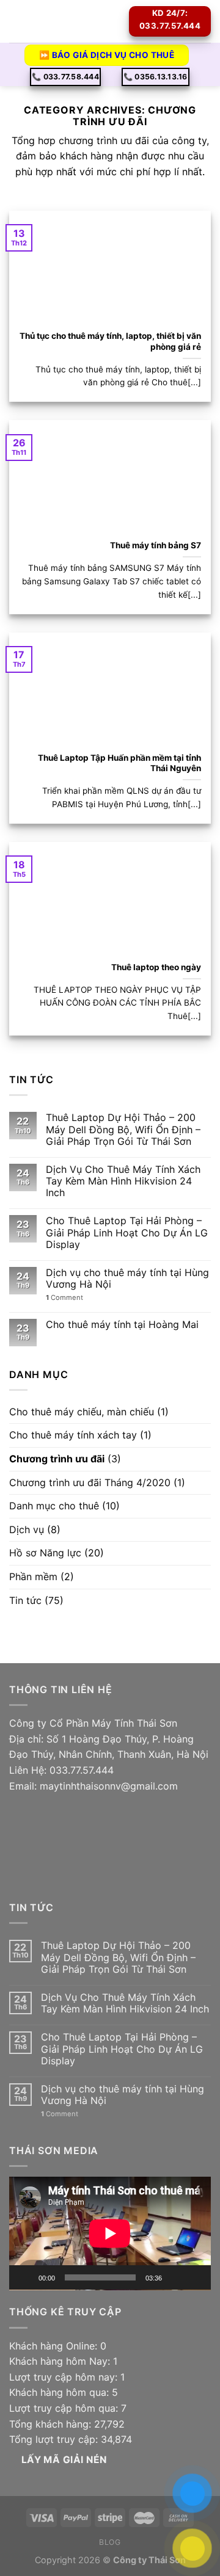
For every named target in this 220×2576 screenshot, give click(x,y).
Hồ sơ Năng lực (45, 1553)
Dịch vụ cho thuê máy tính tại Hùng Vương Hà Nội (127, 1279)
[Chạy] (25, 2277)
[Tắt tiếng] (175, 2277)
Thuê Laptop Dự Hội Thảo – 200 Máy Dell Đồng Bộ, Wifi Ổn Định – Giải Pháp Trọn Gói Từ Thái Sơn (123, 1129)
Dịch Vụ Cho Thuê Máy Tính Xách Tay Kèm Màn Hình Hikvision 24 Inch (123, 1181)
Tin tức (25, 1600)
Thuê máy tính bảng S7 (156, 545)
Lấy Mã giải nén (64, 2460)
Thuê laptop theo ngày (156, 967)
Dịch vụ (27, 1529)
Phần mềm (33, 1576)
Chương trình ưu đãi (57, 1459)
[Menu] (16, 21)
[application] (110, 2233)
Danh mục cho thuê (54, 1506)
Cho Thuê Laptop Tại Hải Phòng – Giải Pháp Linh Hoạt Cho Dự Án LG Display (127, 1232)
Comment (64, 1298)
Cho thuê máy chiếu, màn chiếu (82, 1412)
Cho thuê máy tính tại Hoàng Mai (122, 1325)
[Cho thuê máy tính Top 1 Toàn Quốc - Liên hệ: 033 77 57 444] (76, 21)
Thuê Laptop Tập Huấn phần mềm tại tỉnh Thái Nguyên (119, 763)
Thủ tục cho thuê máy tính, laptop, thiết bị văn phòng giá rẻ (110, 341)
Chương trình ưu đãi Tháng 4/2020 (90, 1482)
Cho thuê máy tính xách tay (73, 1435)
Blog (110, 2542)
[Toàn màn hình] (195, 2277)
